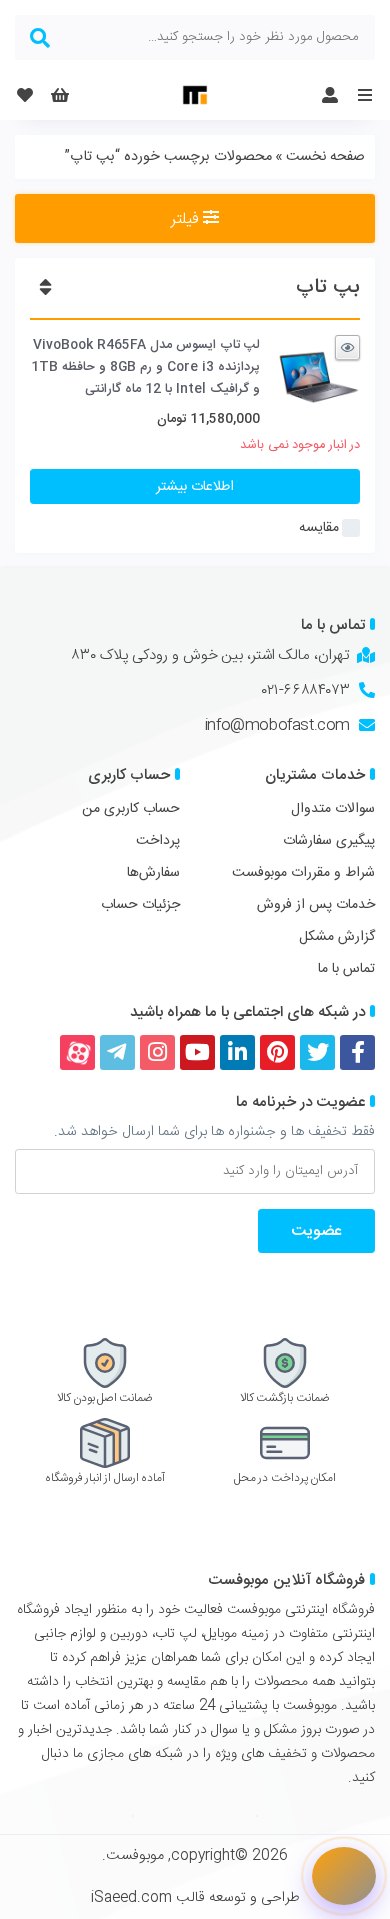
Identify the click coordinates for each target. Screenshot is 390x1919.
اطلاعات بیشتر (195, 487)
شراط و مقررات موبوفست (303, 873)
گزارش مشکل (337, 937)
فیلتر (187, 219)
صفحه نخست (325, 157)
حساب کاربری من (131, 809)
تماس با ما (346, 969)
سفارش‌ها (153, 873)
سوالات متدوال (333, 809)
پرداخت (158, 841)
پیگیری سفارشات (329, 841)
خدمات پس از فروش (316, 905)
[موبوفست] (195, 95)
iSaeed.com (131, 1898)
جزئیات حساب (140, 905)
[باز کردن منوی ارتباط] (344, 1876)
